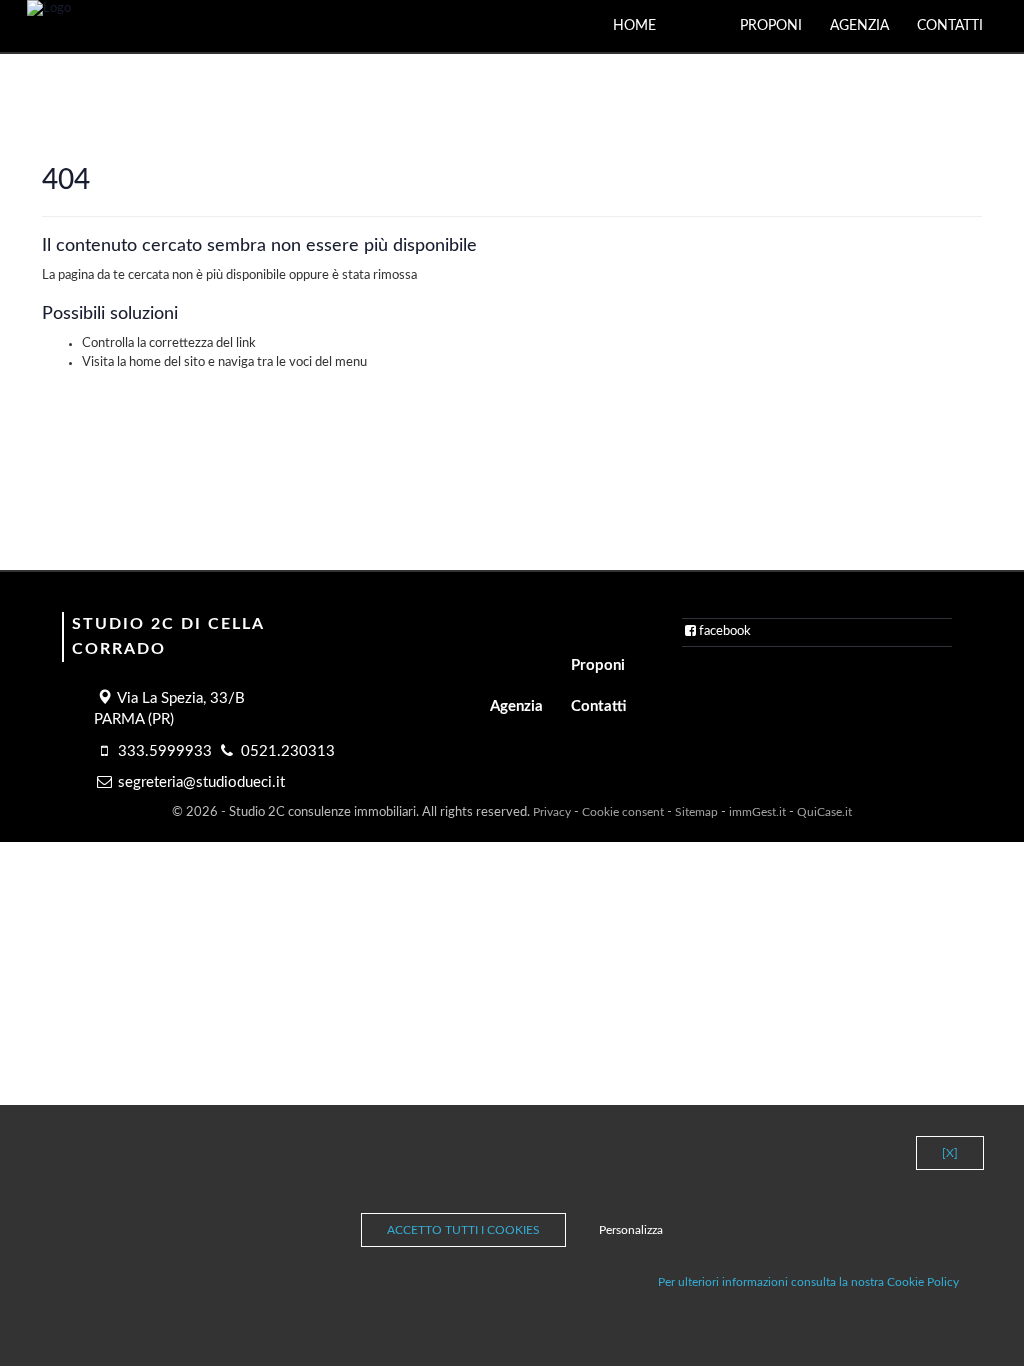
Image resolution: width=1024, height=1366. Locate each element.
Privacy (552, 812)
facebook (725, 631)
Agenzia (859, 26)
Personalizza (631, 1230)
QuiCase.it (824, 812)
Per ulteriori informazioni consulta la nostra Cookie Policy (808, 1282)
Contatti (950, 26)
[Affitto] (712, 16)
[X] (950, 1153)
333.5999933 (165, 751)
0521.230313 (288, 751)
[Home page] (49, 9)
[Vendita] (684, 16)
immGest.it (757, 812)
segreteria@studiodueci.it (201, 782)
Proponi (771, 26)
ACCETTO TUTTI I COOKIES (463, 1230)
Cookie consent (623, 812)
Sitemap (696, 812)
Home (634, 26)
